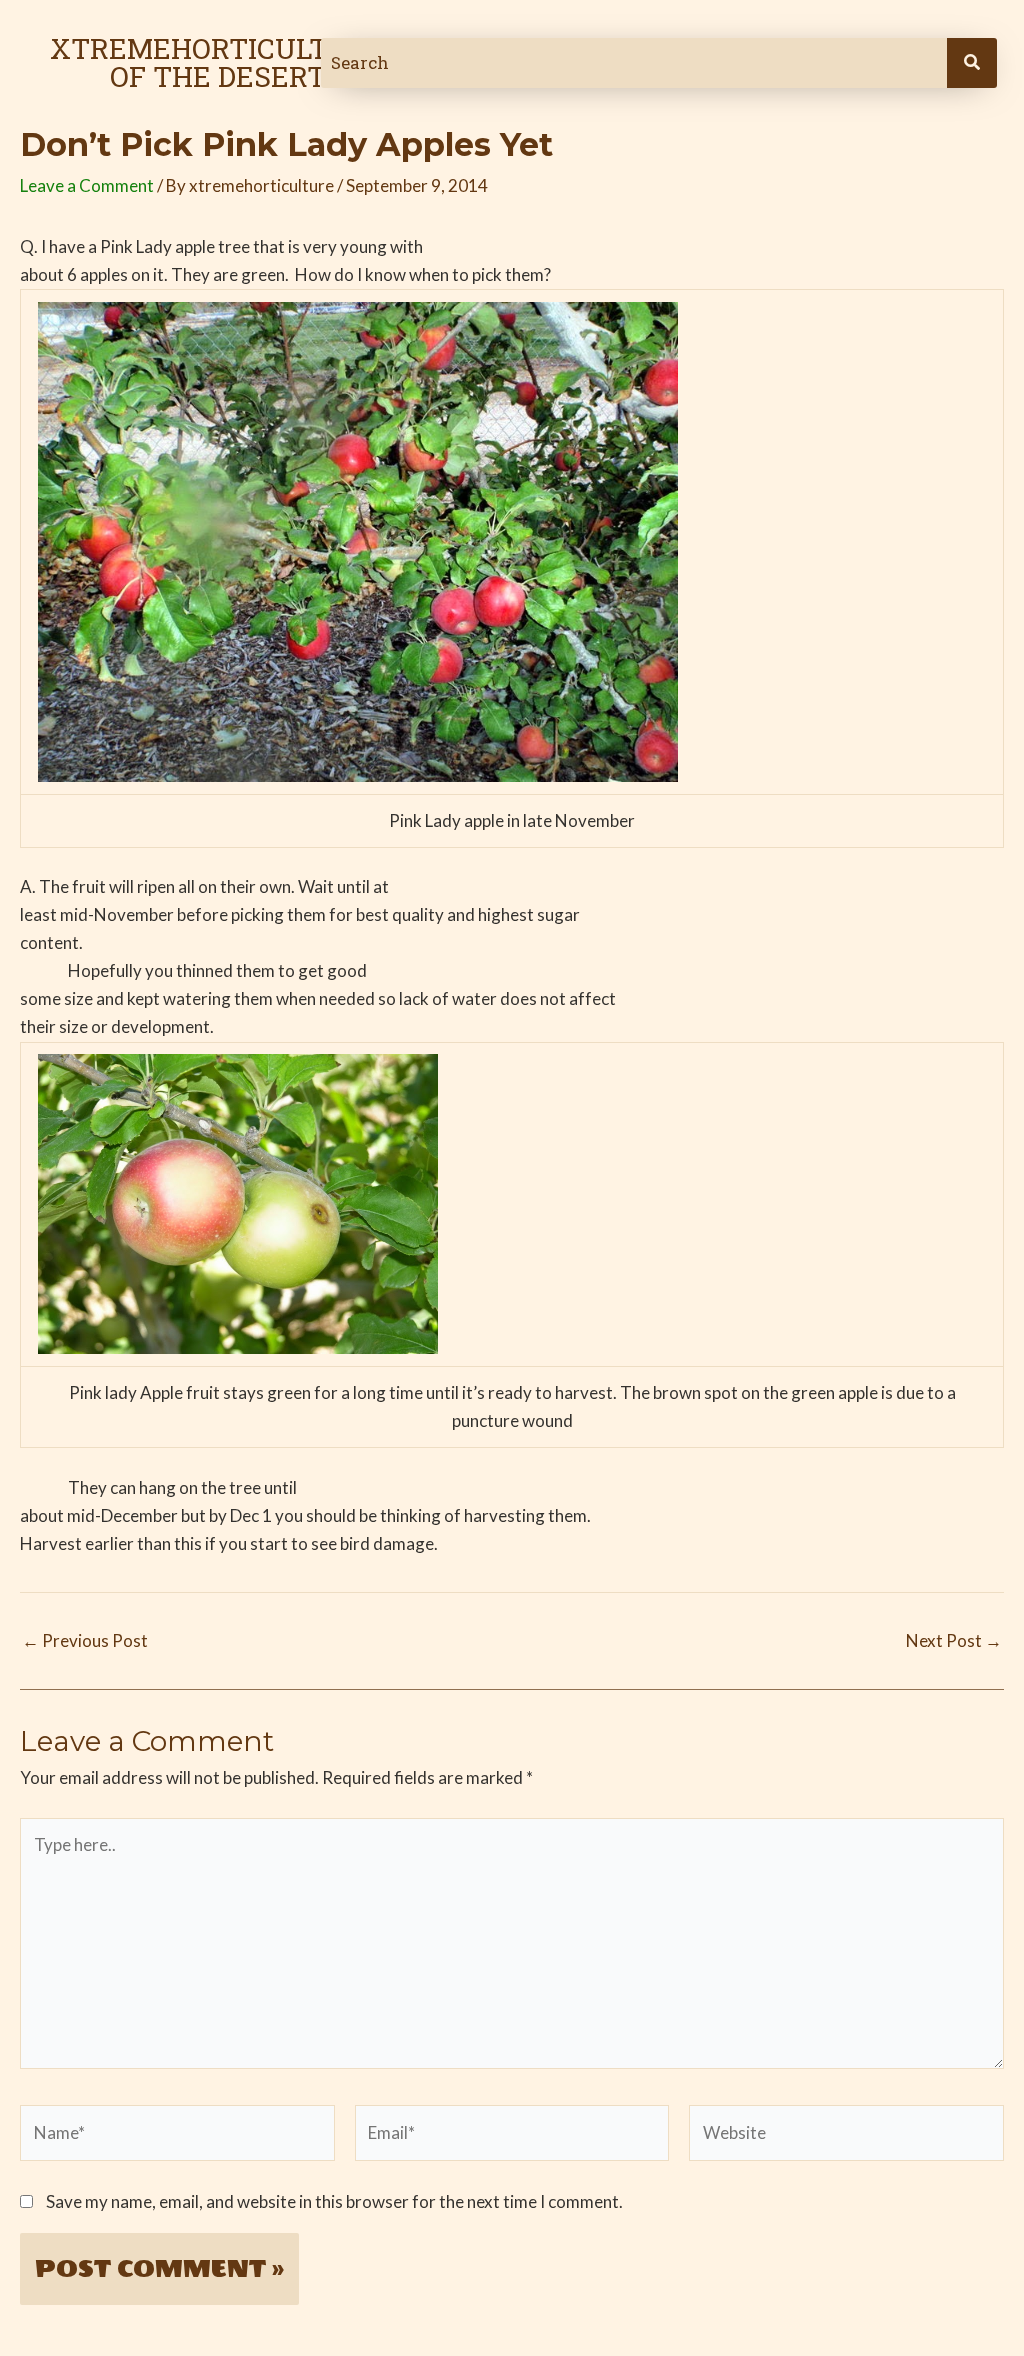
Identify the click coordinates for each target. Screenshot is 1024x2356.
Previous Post (85, 1640)
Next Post (954, 1640)
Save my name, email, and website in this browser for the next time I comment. (334, 2201)
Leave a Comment (87, 185)
